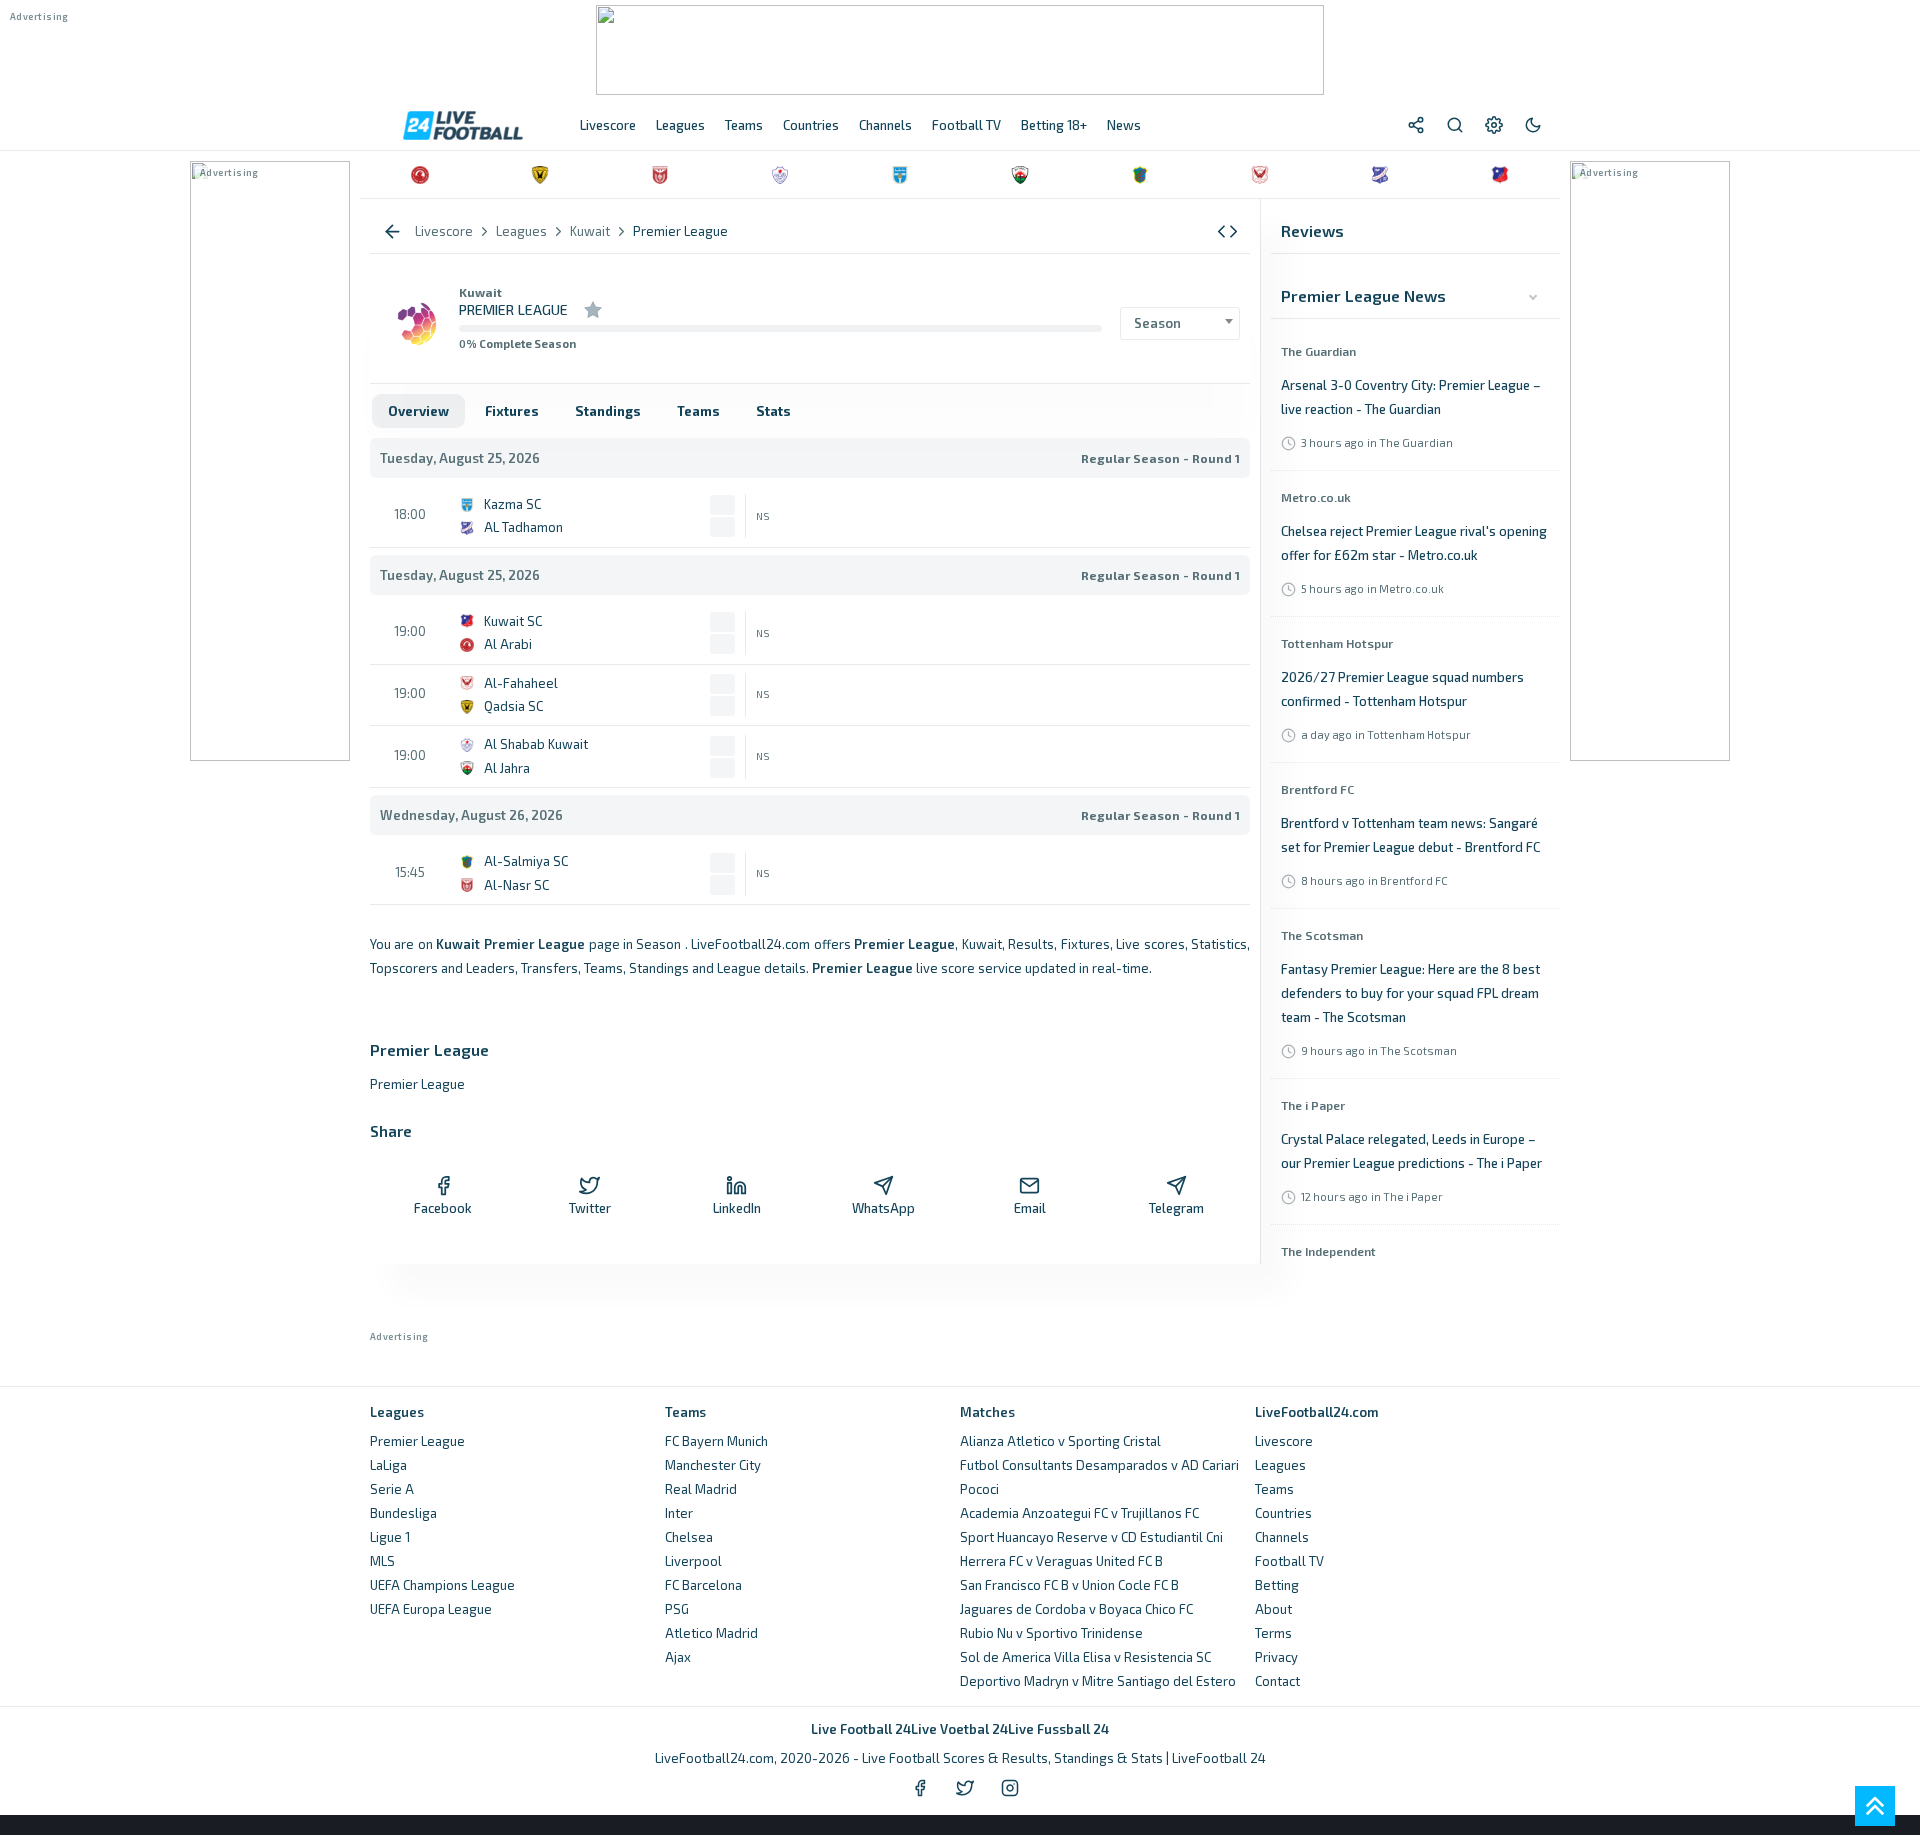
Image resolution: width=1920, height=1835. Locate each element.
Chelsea (689, 1537)
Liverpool (693, 1561)
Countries (1283, 1513)
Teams (1274, 1489)
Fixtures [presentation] (512, 411)
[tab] (418, 411)
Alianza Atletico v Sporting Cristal (1060, 1441)
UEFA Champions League (442, 1585)
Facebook (443, 1208)
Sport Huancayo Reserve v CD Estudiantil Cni (1091, 1537)
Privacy (1276, 1657)
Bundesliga (403, 1513)
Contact (1277, 1681)
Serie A (392, 1489)
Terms (1273, 1633)
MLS (382, 1561)
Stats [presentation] (773, 411)
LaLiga (388, 1465)
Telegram (1176, 1208)
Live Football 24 (861, 1729)
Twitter (590, 1208)
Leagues (1280, 1465)
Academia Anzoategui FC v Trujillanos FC (1079, 1513)
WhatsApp (883, 1208)
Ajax (678, 1657)
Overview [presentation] (418, 411)
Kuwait (480, 292)
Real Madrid (701, 1489)
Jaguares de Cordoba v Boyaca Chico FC (1076, 1609)
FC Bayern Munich (716, 1441)
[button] (1227, 231)
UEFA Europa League (431, 1609)
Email (1030, 1208)
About (1273, 1609)
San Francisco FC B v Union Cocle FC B (1069, 1585)
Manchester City (713, 1465)
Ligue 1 (390, 1537)
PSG (677, 1609)
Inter (679, 1513)
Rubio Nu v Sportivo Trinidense (1051, 1633)
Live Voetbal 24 (959, 1729)
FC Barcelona (703, 1585)
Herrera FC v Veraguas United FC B (1061, 1561)
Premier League (417, 1441)
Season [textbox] (1157, 323)
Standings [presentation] (608, 411)
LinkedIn (737, 1208)
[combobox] (1180, 323)
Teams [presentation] (698, 411)
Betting (1277, 1585)
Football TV (1289, 1561)
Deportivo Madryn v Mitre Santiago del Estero (1098, 1681)
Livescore (1284, 1441)
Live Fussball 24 (1058, 1729)
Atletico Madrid (711, 1633)
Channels (1282, 1537)
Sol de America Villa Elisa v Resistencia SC (1085, 1657)
